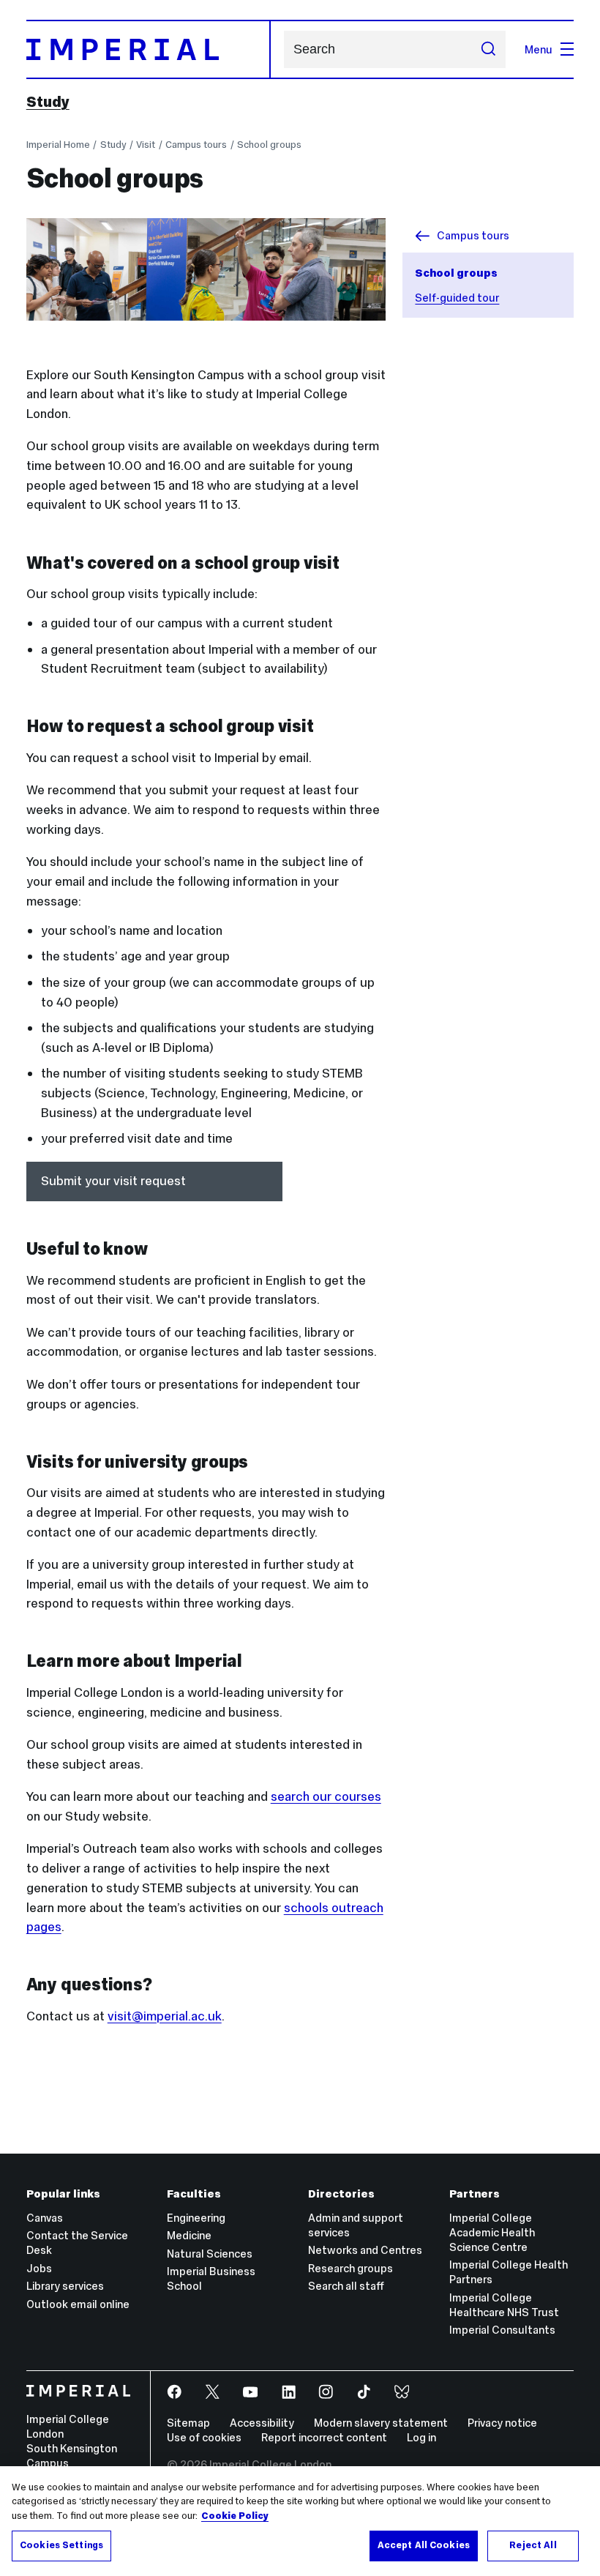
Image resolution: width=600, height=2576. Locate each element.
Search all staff (346, 2286)
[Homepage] (149, 49)
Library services (65, 2286)
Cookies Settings (61, 2545)
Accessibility (262, 2423)
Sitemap (188, 2423)
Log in (421, 2437)
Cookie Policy (235, 2516)
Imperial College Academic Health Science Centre (492, 2232)
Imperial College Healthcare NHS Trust (504, 2305)
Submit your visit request (113, 1181)
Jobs (39, 2268)
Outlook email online (78, 2304)
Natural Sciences (210, 2254)
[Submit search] (488, 49)
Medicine (189, 2235)
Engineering (196, 2218)
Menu (539, 49)
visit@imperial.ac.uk (165, 2016)
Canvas (45, 2218)
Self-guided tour (457, 298)
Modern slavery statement (381, 2423)
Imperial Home (58, 145)
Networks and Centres (365, 2250)
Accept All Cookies (424, 2545)
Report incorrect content (324, 2437)
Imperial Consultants (502, 2330)
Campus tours (196, 145)
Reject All (533, 2545)
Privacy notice (502, 2423)
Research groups (350, 2268)
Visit (146, 145)
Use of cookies (204, 2437)
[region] (300, 2521)
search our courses (326, 1796)
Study (48, 102)
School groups (269, 145)
